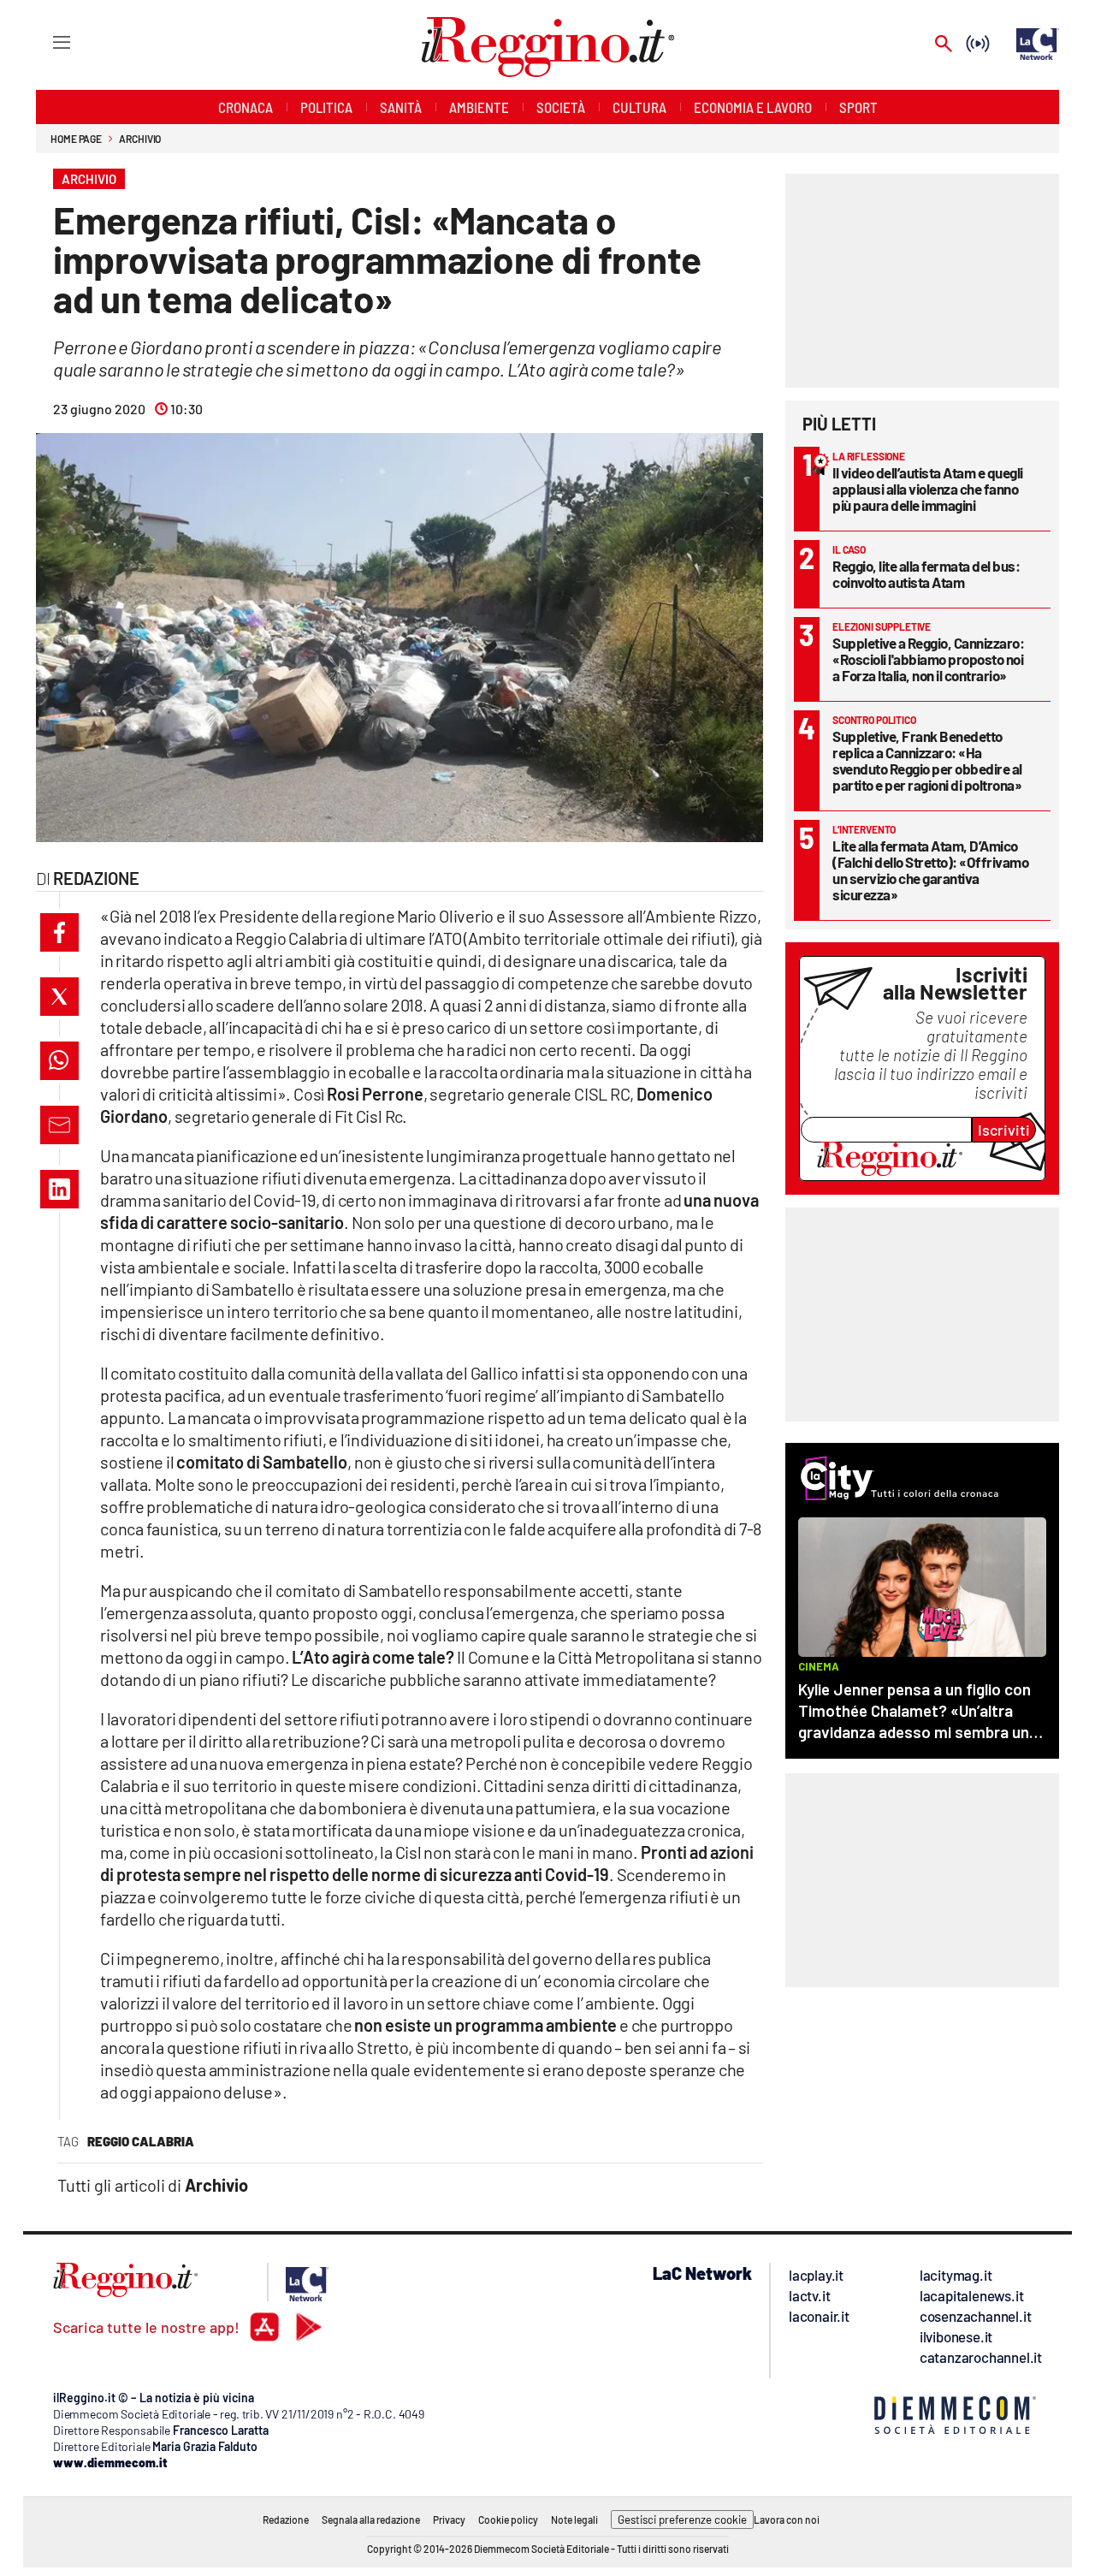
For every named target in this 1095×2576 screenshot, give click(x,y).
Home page (76, 139)
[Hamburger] (46, 42)
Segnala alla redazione (371, 2520)
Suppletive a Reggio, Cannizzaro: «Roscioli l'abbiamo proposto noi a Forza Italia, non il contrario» (928, 659)
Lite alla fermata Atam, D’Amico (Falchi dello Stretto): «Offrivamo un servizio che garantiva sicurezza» (930, 870)
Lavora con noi (787, 2520)
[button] (59, 932)
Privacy (449, 2520)
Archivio (140, 139)
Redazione (286, 2520)
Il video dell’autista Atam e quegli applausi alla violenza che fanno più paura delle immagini (928, 489)
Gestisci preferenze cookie (682, 2520)
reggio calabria (141, 2141)
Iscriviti (1004, 1130)
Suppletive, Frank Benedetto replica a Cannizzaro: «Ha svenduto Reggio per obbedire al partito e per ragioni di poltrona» (927, 760)
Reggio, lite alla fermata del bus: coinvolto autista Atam (926, 574)
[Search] (944, 45)
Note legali (574, 2520)
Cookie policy (508, 2520)
